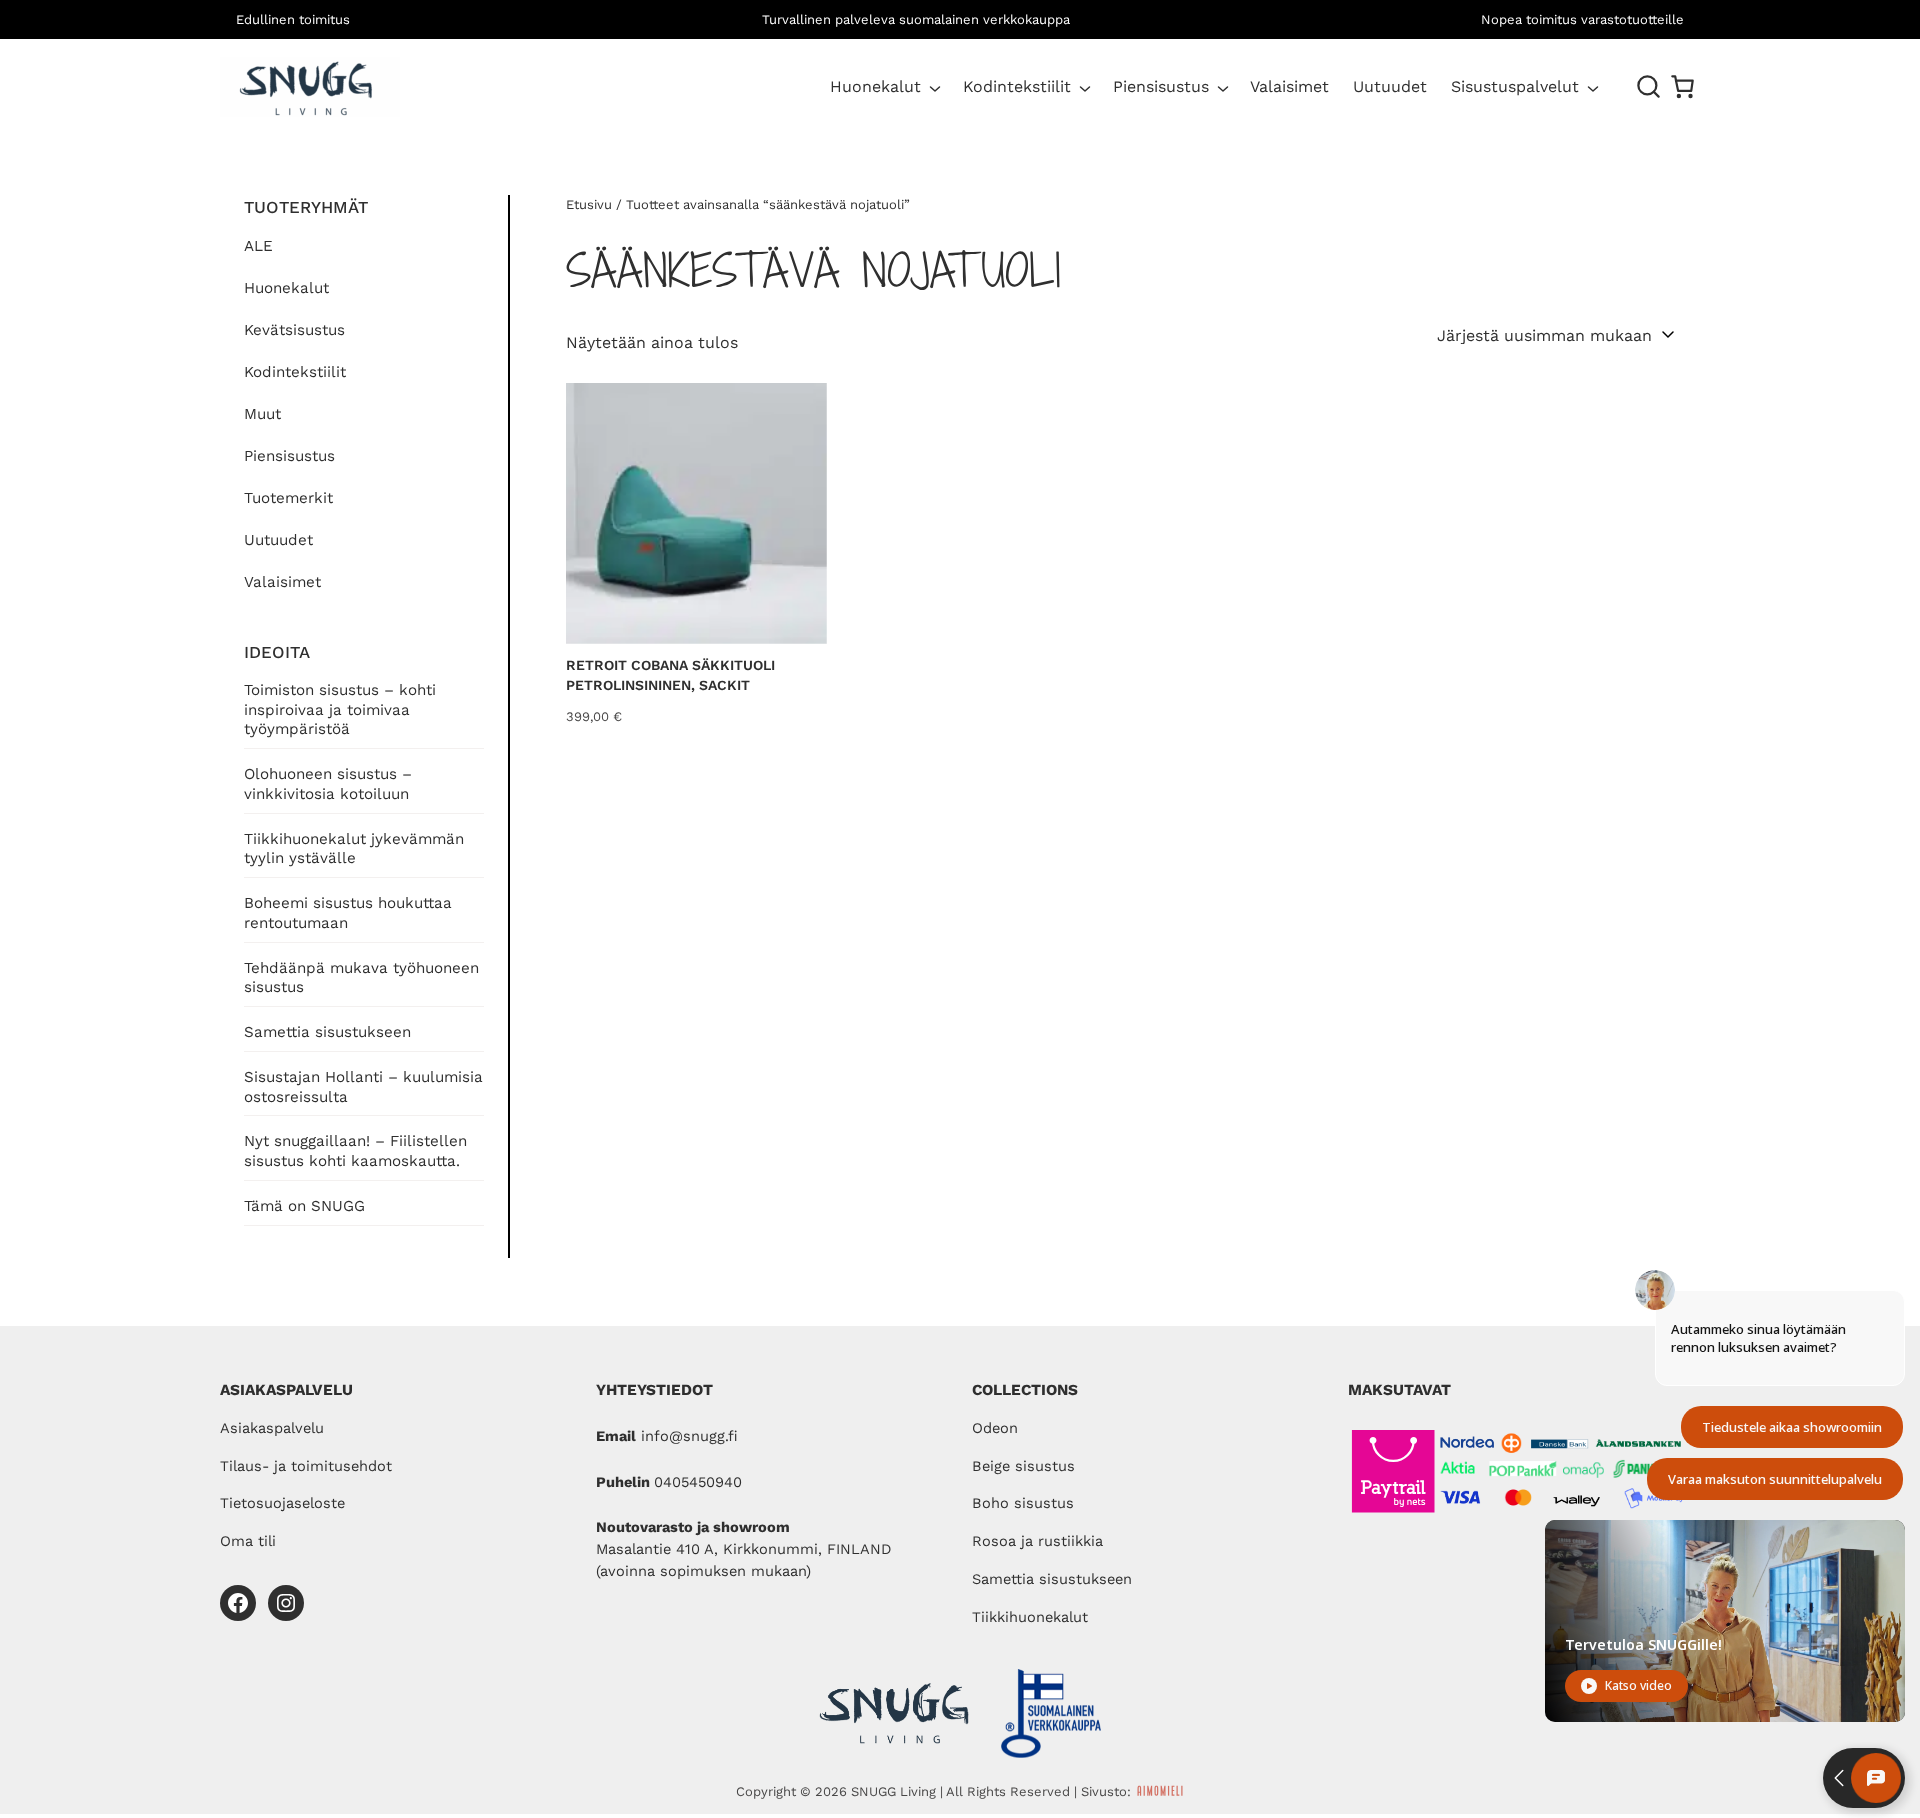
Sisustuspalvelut (1515, 86)
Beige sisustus (1023, 1466)
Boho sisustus (1023, 1503)
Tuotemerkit (288, 498)
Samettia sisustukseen (327, 1032)
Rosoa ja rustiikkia (1037, 1541)
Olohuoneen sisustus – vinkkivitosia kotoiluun (328, 784)
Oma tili (248, 1541)
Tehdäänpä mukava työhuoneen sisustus (361, 978)
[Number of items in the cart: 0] (1682, 86)
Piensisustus (1161, 86)
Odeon (995, 1428)
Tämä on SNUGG (304, 1206)
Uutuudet (278, 540)
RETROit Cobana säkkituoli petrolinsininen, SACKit (670, 675)
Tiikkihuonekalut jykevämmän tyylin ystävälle (354, 849)
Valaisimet (282, 582)
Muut (262, 414)
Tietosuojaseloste (282, 1503)
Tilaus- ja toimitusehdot (306, 1466)
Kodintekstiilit (1017, 86)
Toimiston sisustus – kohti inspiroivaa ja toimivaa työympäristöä (340, 710)
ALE (258, 246)
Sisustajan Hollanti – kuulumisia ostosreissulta (363, 1087)
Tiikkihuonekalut (1030, 1617)
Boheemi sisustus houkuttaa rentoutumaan (348, 913)
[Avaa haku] (1649, 87)
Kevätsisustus (294, 330)
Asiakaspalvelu (272, 1428)
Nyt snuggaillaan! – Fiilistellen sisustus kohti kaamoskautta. (355, 1151)
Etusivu (589, 204)
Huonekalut (875, 86)
